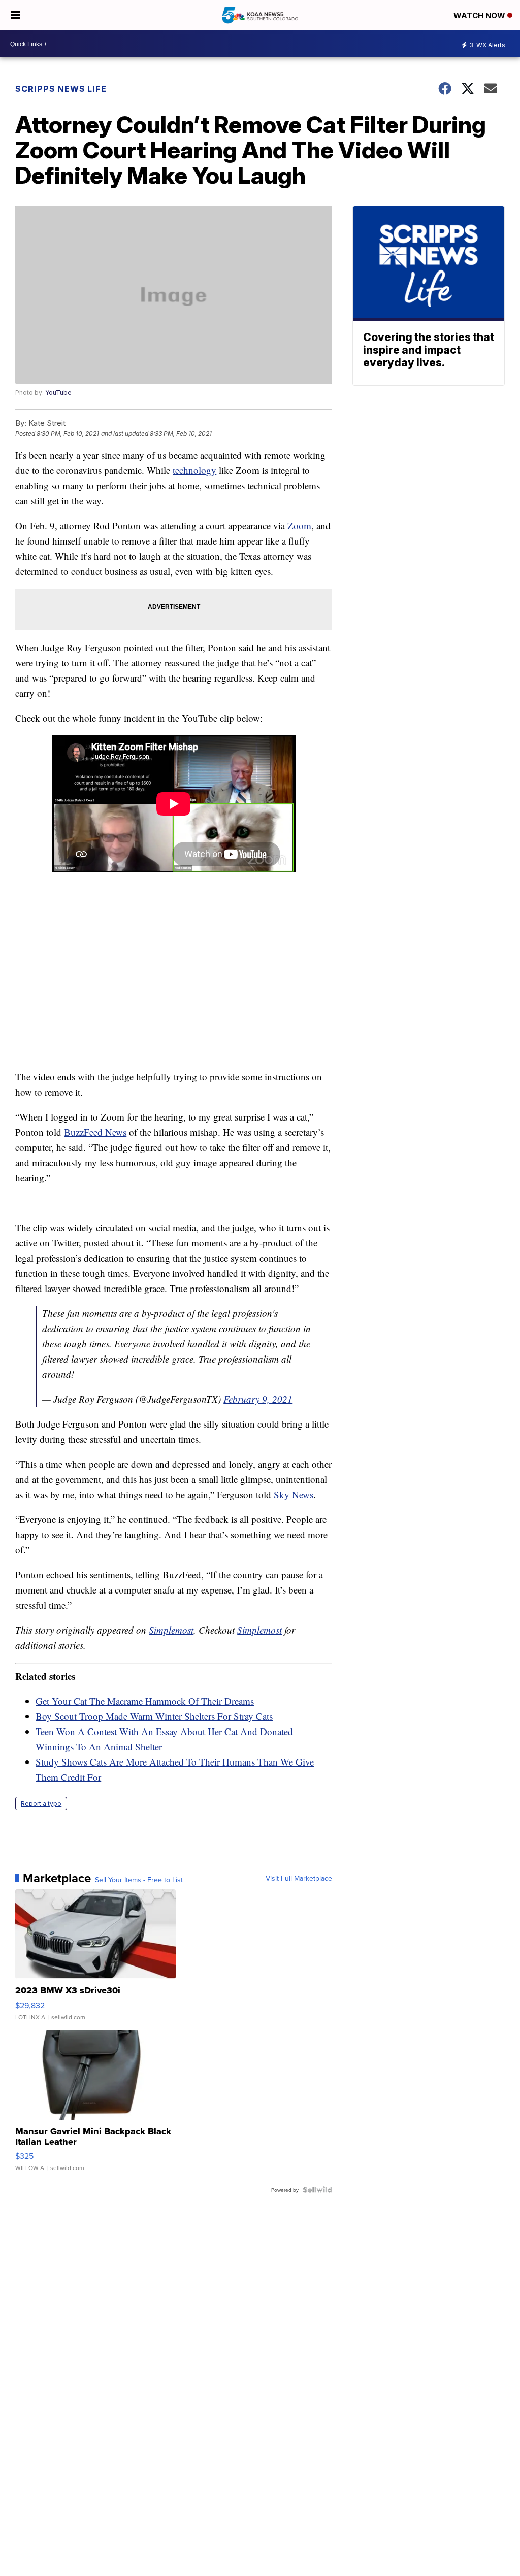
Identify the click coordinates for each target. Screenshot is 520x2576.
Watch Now (480, 15)
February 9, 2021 (258, 1399)
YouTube (58, 393)
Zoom (299, 526)
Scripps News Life (61, 89)
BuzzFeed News (95, 1132)
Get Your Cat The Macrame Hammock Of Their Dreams (145, 1701)
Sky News (292, 1494)
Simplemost (171, 1630)
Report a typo (41, 1803)
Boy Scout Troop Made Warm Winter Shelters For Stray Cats (154, 1716)
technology (194, 470)
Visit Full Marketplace (299, 1878)
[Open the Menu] (15, 15)
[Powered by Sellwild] (317, 2190)
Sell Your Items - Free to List (139, 1880)
